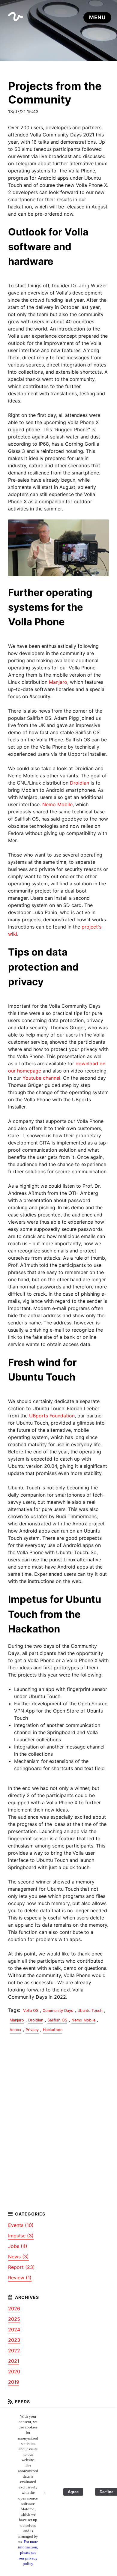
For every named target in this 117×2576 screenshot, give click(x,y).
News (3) (18, 2257)
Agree (73, 2492)
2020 (14, 2371)
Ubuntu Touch (90, 2011)
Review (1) (20, 2278)
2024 (14, 2329)
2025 (14, 2319)
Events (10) (21, 2225)
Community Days (58, 2011)
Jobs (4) (18, 2246)
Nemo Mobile (57, 804)
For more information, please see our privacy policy (28, 2553)
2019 (14, 2382)
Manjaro (58, 682)
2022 (14, 2350)
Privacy (32, 2030)
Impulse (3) (21, 2236)
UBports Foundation (52, 1416)
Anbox (15, 2030)
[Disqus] (58, 2114)
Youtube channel (41, 1078)
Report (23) (21, 2267)
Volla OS (31, 2011)
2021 (14, 2361)
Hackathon (53, 2030)
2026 (14, 2308)
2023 (14, 2340)
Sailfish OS (57, 2020)
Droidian (79, 783)
